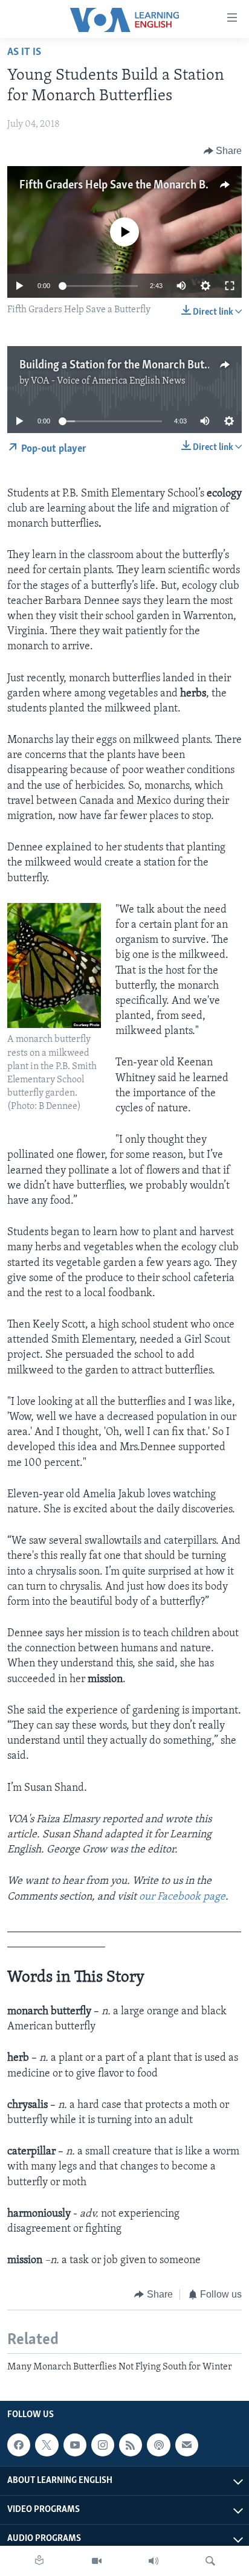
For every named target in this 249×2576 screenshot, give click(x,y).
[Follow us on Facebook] (19, 2445)
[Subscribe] (187, 2445)
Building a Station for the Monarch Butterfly (125, 365)
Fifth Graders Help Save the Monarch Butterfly (131, 185)
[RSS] (131, 2445)
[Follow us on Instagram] (103, 2445)
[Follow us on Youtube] (75, 2445)
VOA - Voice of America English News (108, 381)
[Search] (210, 2561)
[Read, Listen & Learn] (39, 2561)
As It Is (24, 53)
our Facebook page (182, 1897)
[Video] (97, 2561)
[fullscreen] (230, 286)
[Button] (223, 151)
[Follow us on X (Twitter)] (47, 2445)
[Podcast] (158, 2445)
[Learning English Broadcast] (154, 2561)
